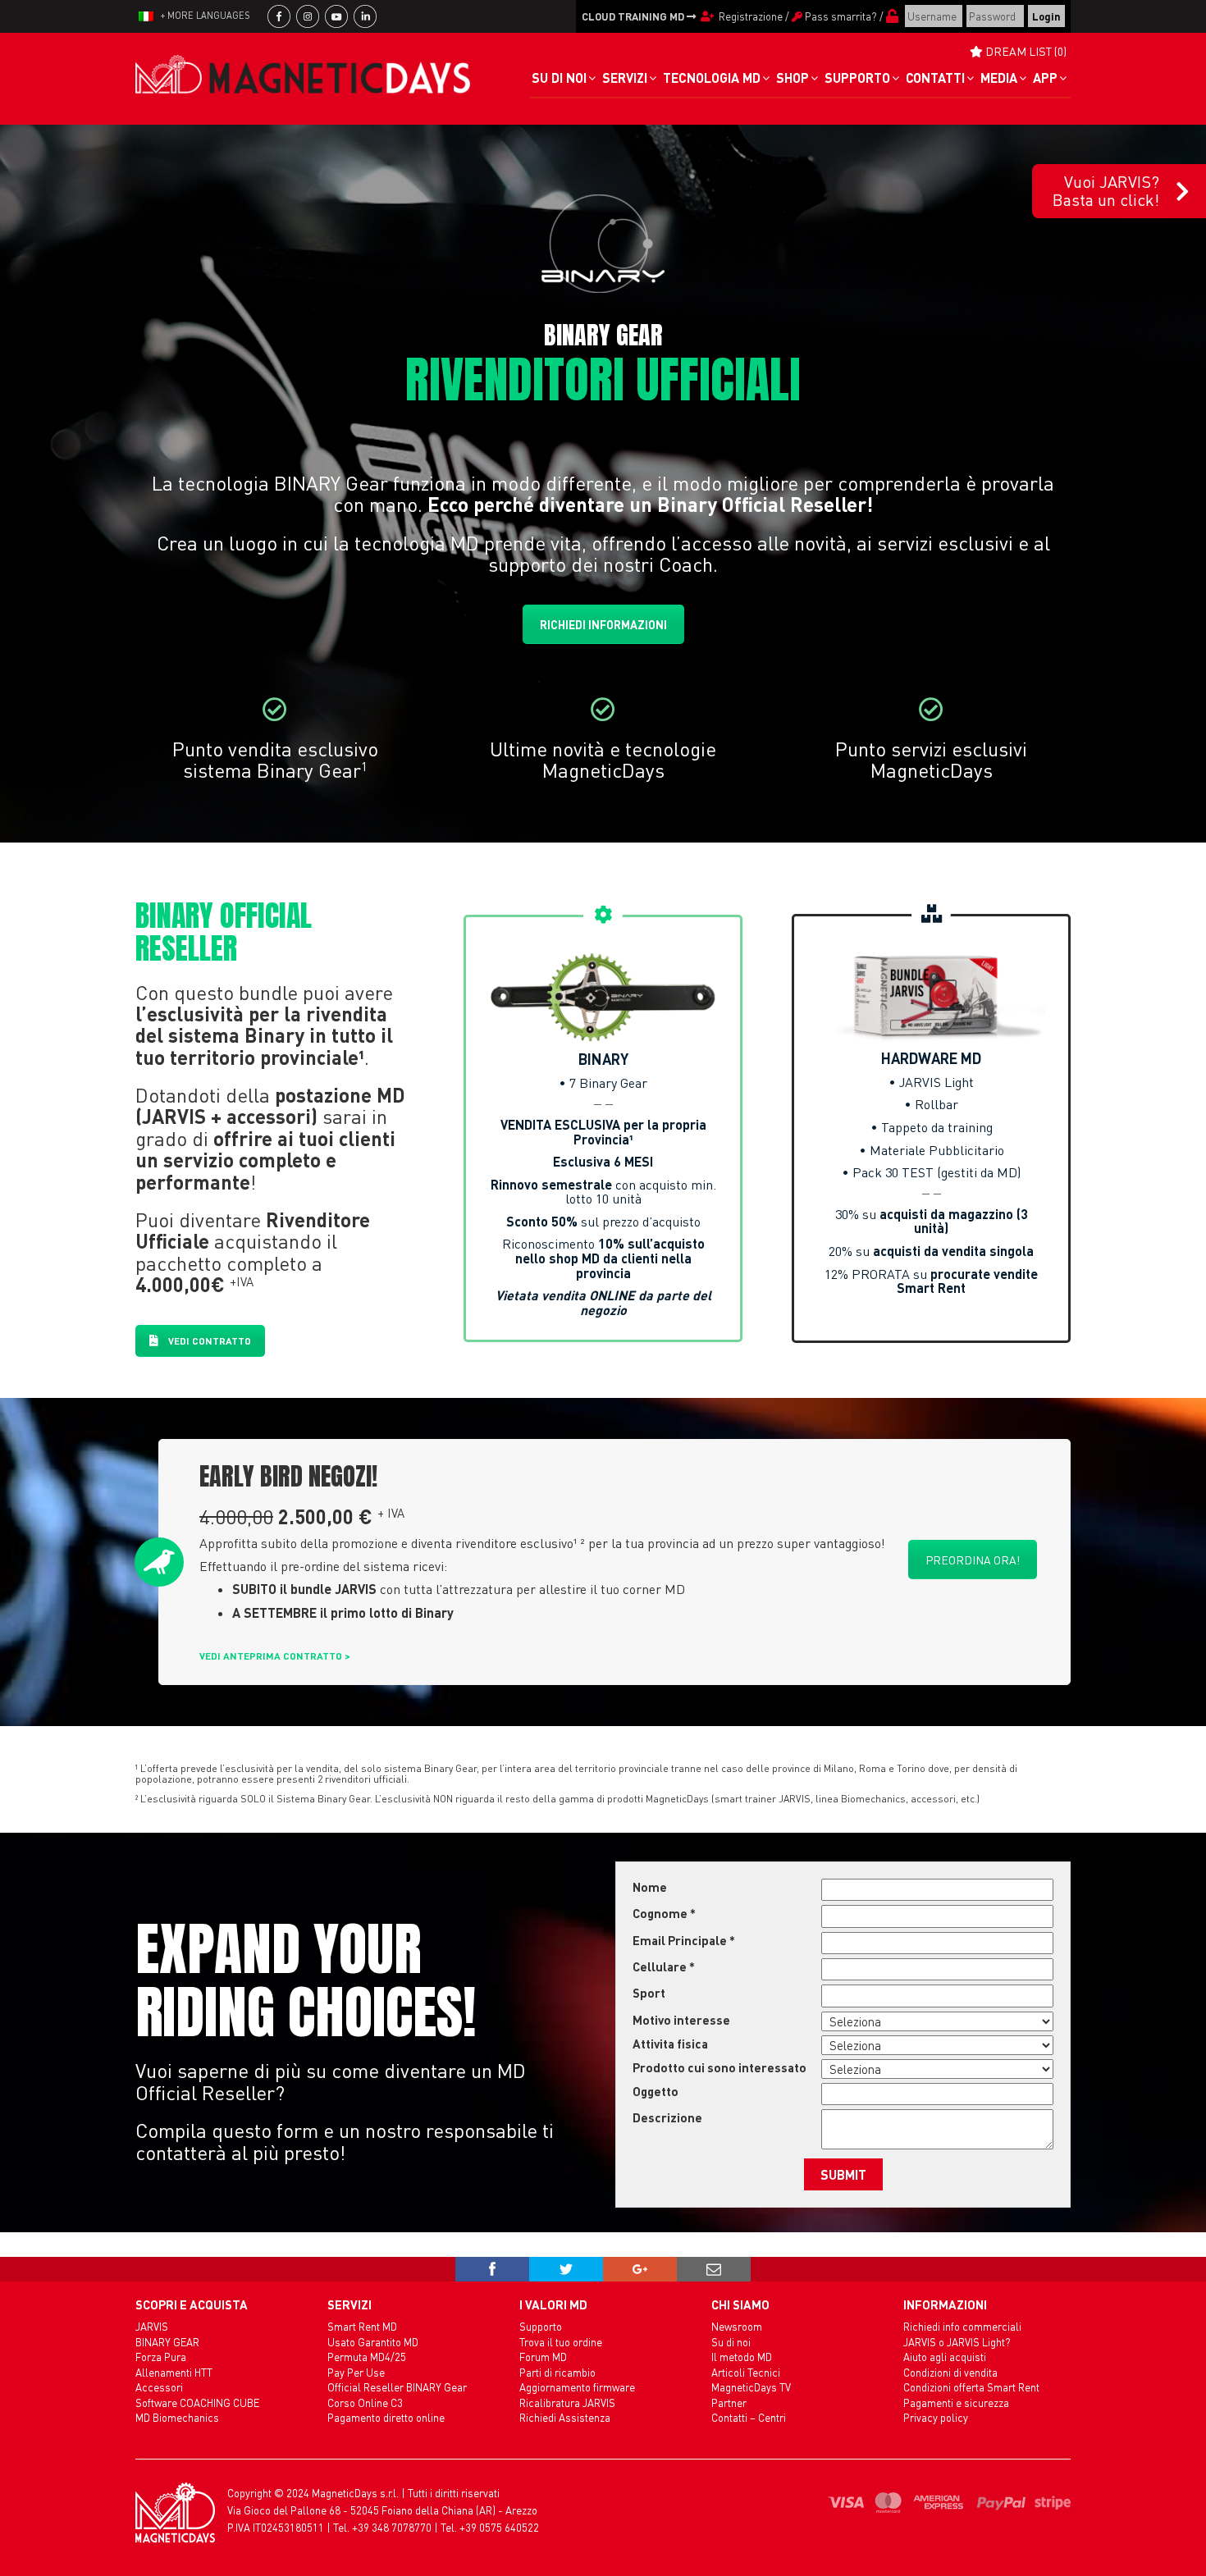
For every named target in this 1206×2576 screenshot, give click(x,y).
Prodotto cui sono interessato (719, 2067)
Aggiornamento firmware (577, 2387)
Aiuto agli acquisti (945, 2357)
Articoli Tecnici (746, 2372)
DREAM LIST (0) (1025, 51)
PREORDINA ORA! (973, 1560)
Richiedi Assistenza (565, 2417)
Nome (650, 1887)
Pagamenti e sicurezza (956, 2402)
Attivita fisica (670, 2044)
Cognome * (664, 1913)
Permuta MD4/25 (367, 2357)
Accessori (159, 2387)
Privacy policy (936, 2417)
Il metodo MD (742, 2357)
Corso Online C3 (365, 2402)
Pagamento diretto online (386, 2417)
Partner (729, 2402)
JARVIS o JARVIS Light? (957, 2342)
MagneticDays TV (751, 2387)
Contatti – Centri (749, 2417)
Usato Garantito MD (373, 2342)
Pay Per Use (356, 2372)
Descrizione (667, 2117)
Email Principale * (684, 1940)
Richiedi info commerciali (962, 2326)
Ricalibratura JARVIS (567, 2402)
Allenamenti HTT (174, 2372)
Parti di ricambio (557, 2372)
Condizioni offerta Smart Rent (971, 2387)
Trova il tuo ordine (561, 2342)
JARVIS (152, 2326)
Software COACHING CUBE (197, 2402)
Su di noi (731, 2342)
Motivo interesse (681, 2020)
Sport (649, 1993)
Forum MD (543, 2357)
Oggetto (656, 2091)
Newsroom (737, 2326)
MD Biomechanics (177, 2417)
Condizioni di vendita (950, 2372)
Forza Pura (161, 2357)
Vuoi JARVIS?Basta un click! (1106, 190)
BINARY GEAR (167, 2342)
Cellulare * (664, 1966)
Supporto (541, 2326)
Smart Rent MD (362, 2326)
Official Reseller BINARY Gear (397, 2387)
